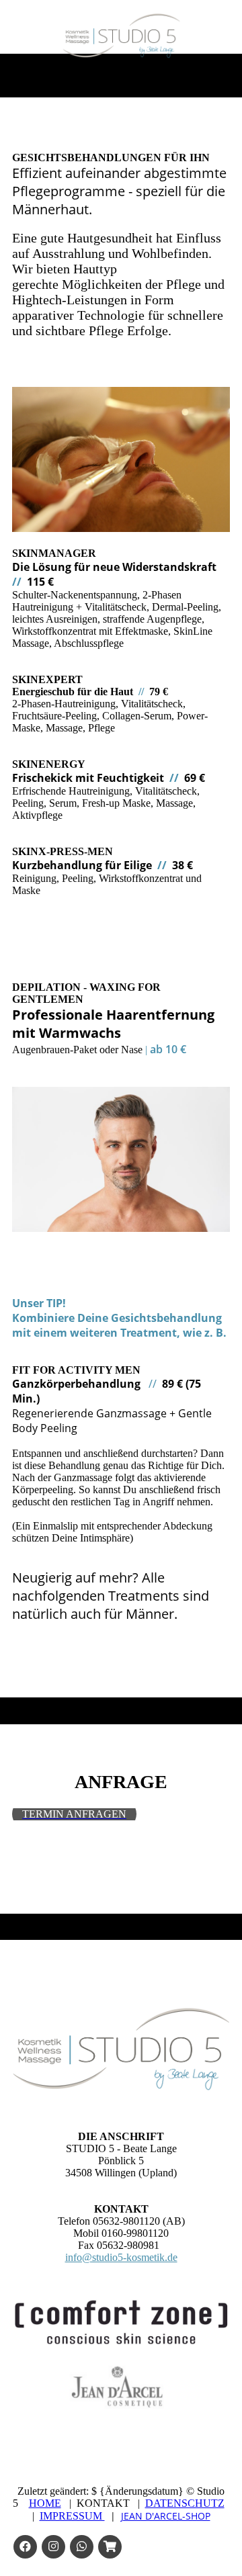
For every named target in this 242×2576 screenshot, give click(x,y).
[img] (121, 36)
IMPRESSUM (72, 2516)
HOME (45, 2503)
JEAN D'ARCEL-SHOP (166, 2516)
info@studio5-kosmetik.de (121, 2257)
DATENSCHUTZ (185, 2503)
